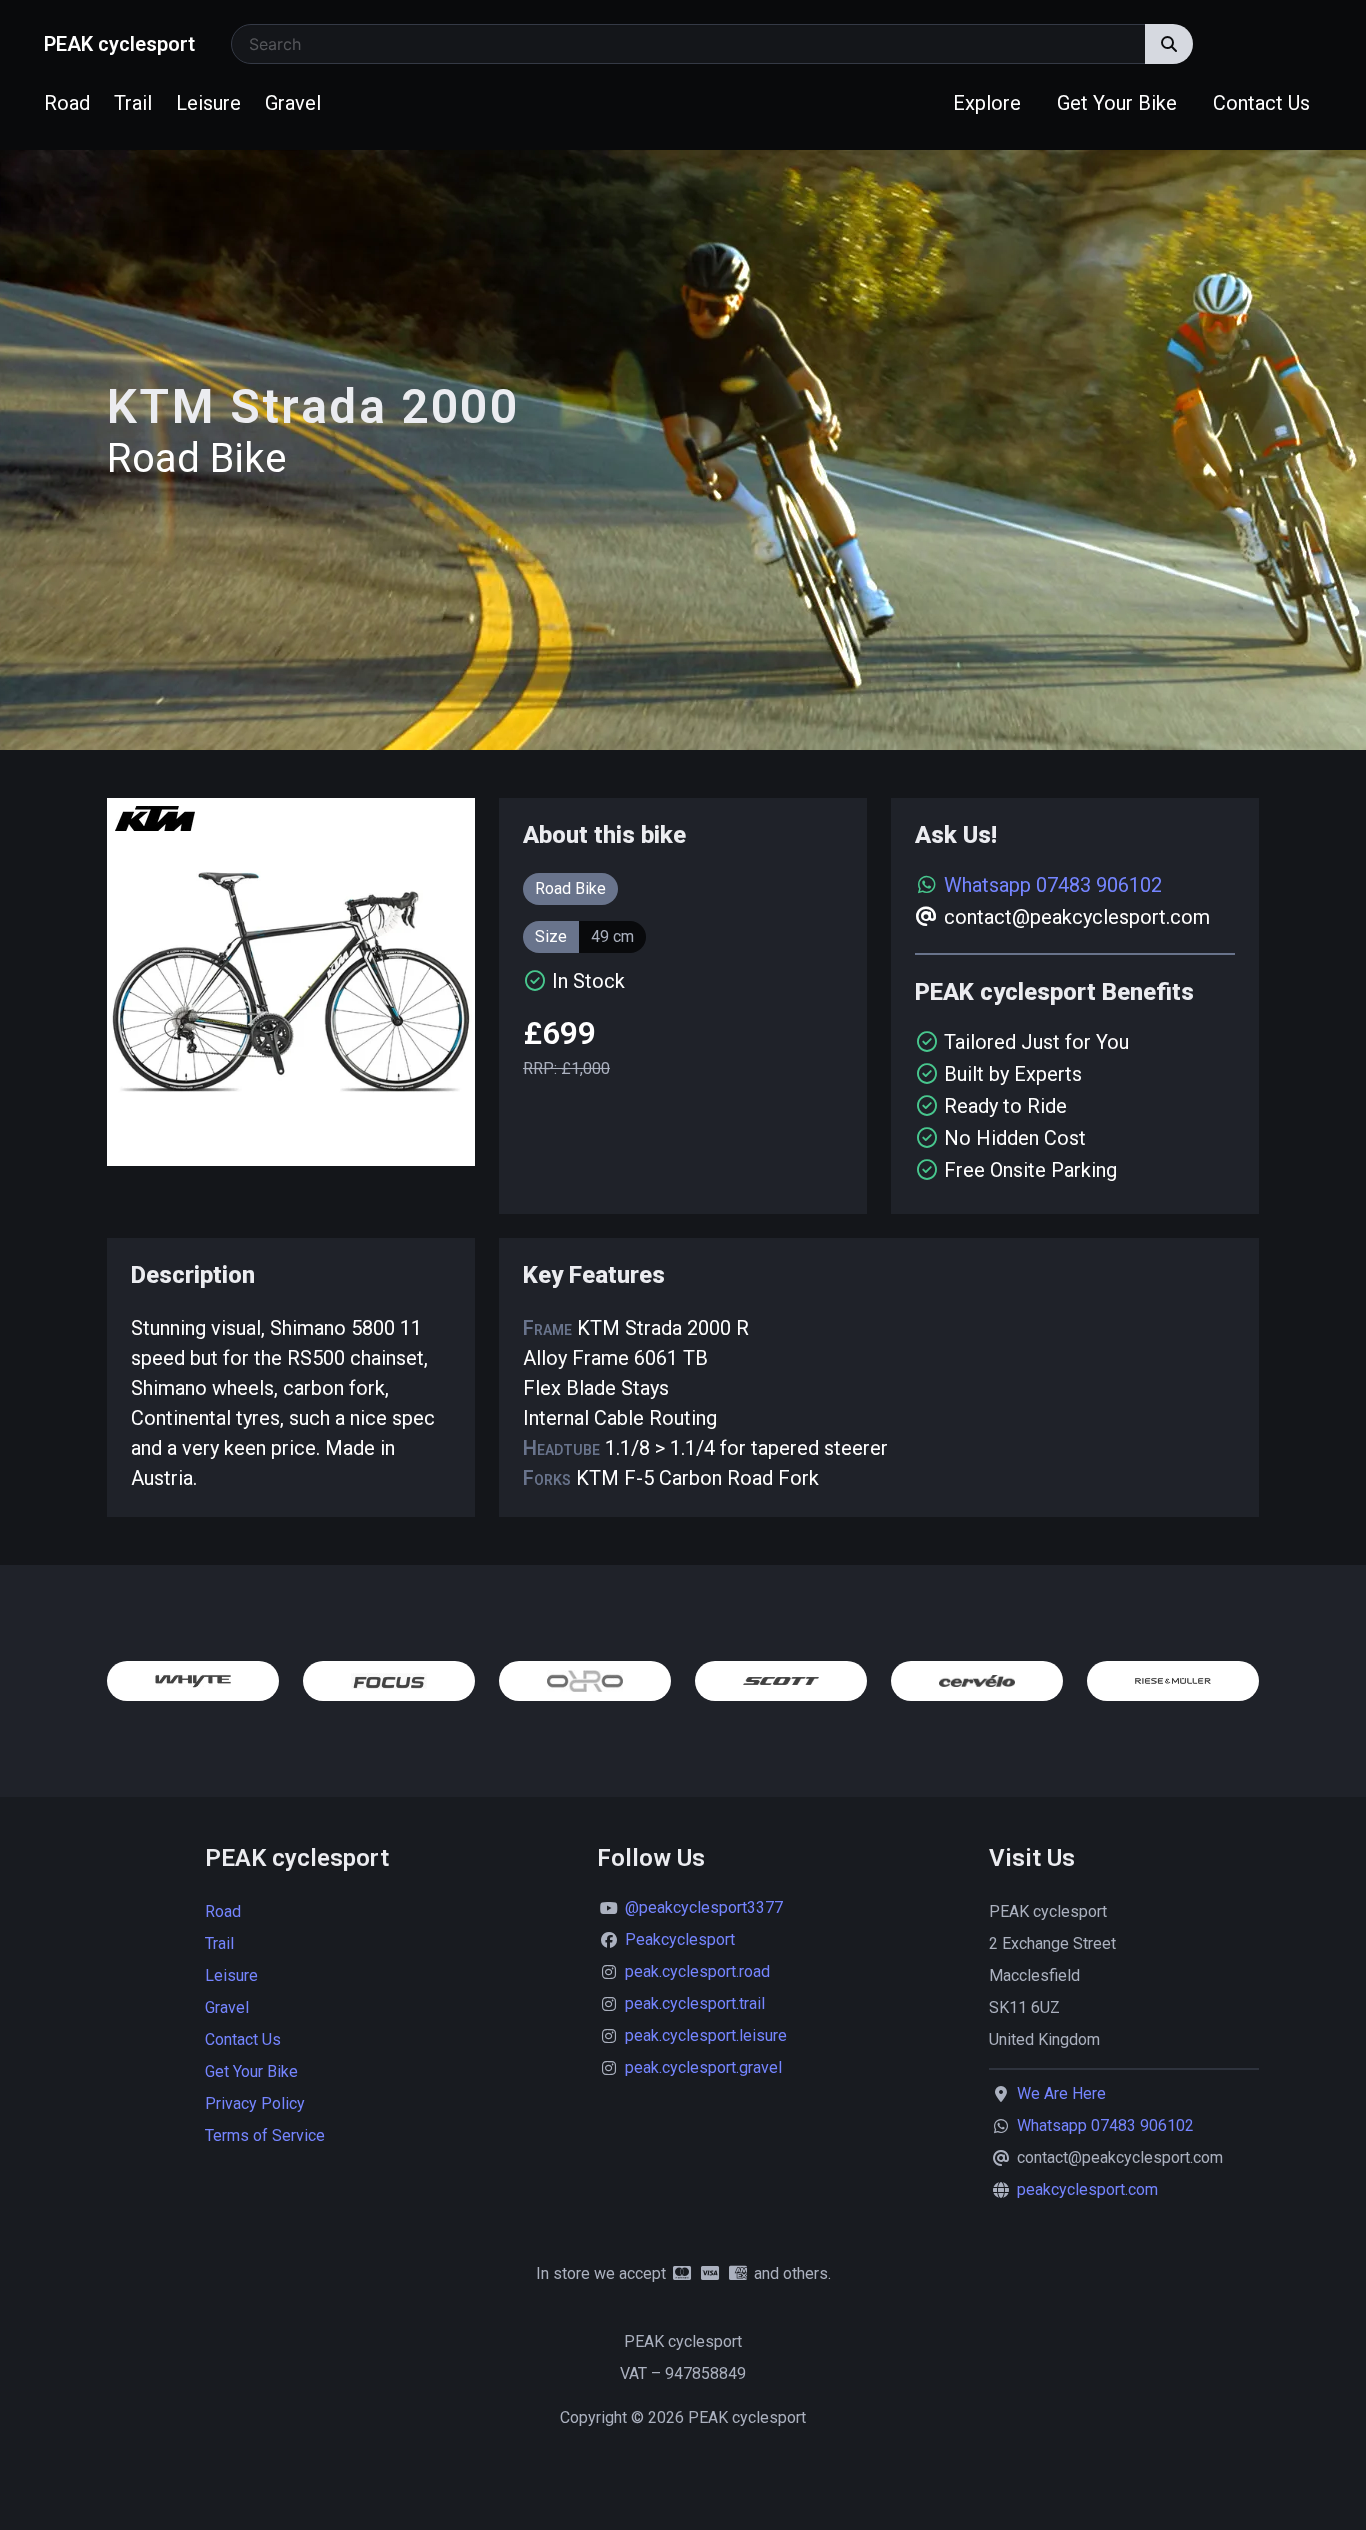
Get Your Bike (1117, 103)
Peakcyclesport (680, 1939)
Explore (987, 103)
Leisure (208, 103)
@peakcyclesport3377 (704, 1907)
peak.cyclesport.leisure (706, 2035)
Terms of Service (265, 2135)
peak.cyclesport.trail (695, 2003)
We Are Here (1061, 2093)
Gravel (293, 103)
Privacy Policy (255, 2103)
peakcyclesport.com (1087, 2189)
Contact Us (1261, 103)
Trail (133, 103)
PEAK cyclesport (119, 44)
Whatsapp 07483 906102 (1053, 885)
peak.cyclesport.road (697, 1971)
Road (67, 103)
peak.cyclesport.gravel (703, 2067)
